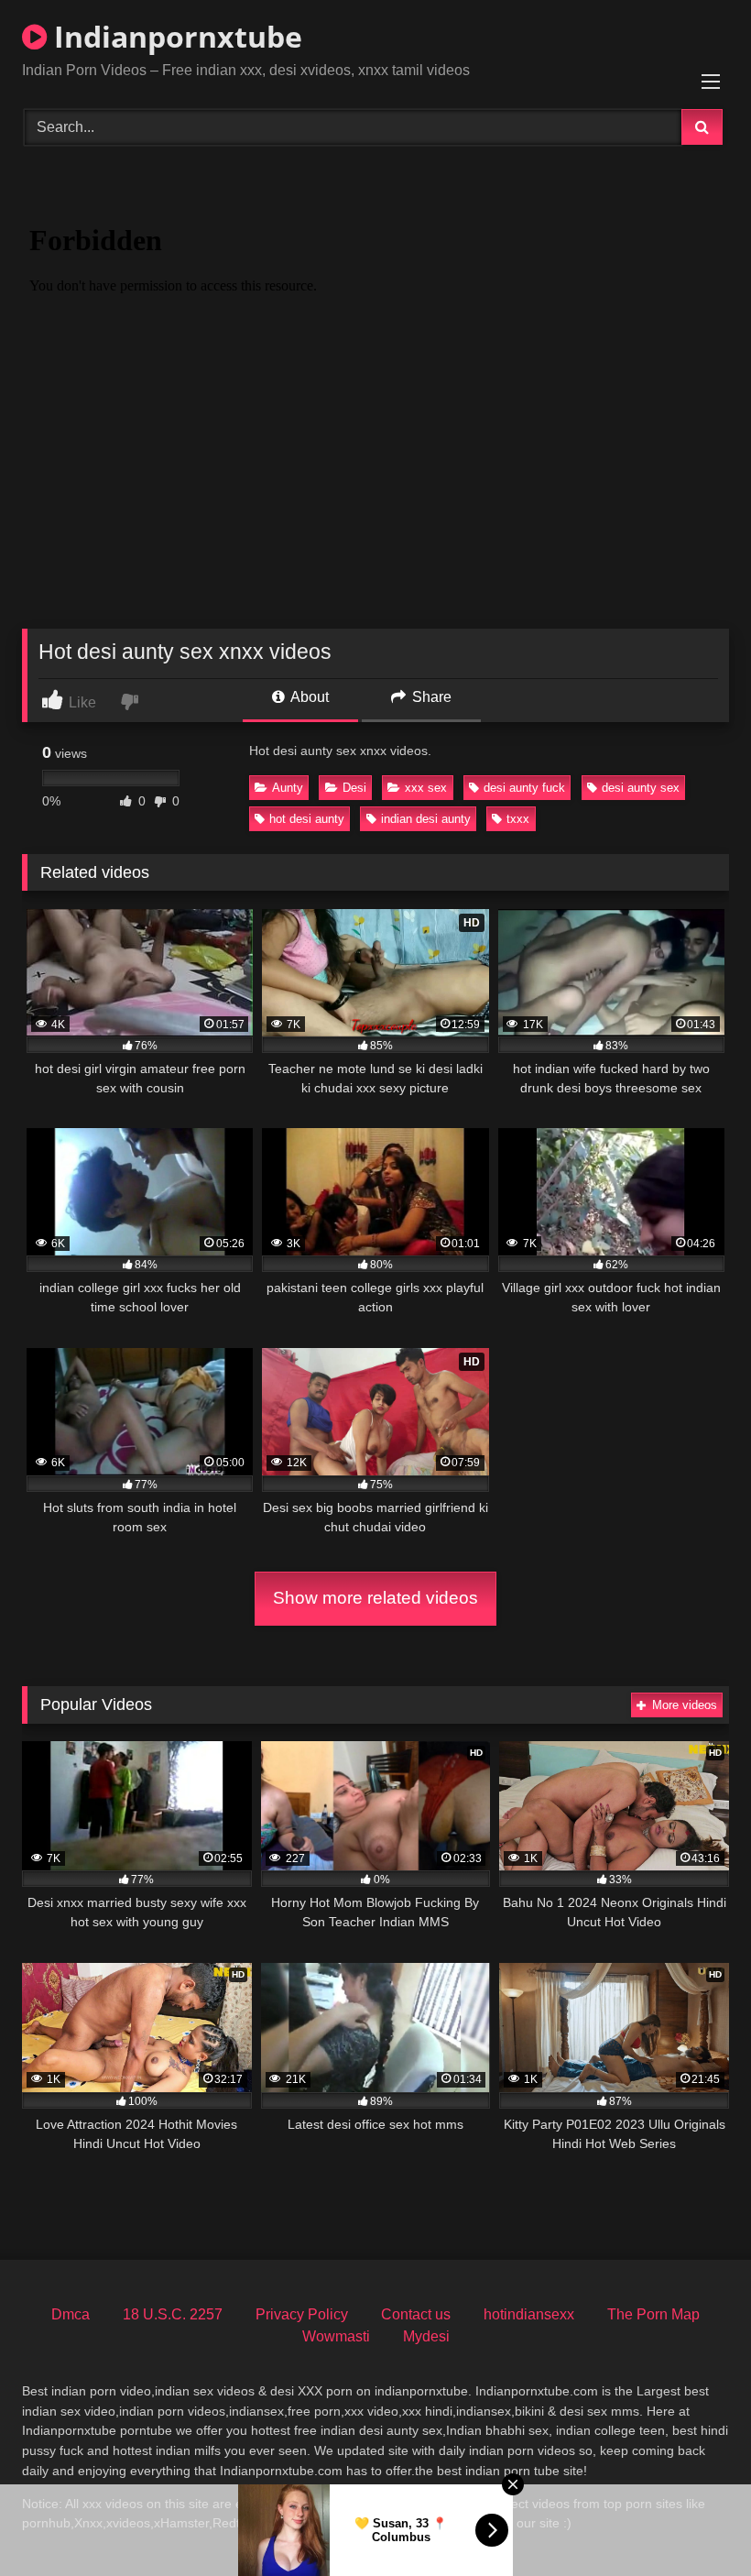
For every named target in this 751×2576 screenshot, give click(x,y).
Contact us (416, 2314)
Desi (354, 788)
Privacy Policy (302, 2314)
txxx (518, 819)
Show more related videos (375, 1598)
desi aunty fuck (524, 788)
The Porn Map (653, 2314)
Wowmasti (336, 2336)
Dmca (71, 2314)
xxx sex (426, 788)
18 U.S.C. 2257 (173, 2314)
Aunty (288, 788)
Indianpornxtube (174, 36)
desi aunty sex (641, 788)
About (308, 697)
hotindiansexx (529, 2314)
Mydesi (426, 2336)
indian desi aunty (426, 819)
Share (430, 697)
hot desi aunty (307, 819)
